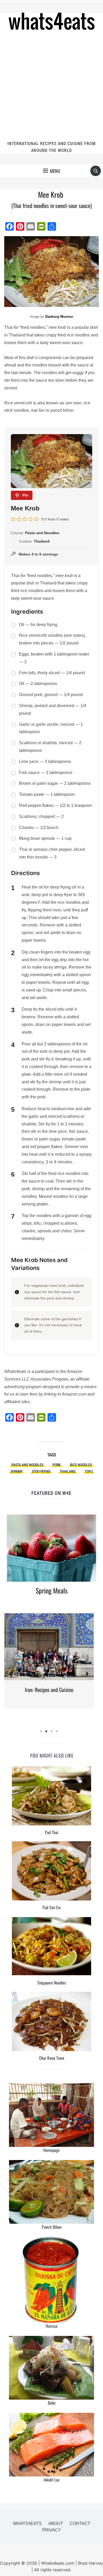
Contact (80, 2523)
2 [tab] (46, 1731)
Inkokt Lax (51, 2480)
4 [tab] (57, 1731)
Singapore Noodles (52, 1983)
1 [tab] (41, 1731)
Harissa (51, 2326)
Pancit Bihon (52, 2227)
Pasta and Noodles (27, 1465)
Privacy (52, 2530)
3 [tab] (51, 1731)
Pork (57, 1465)
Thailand (68, 1471)
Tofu (89, 1471)
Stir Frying (41, 1471)
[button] (52, 171)
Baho (52, 2403)
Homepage (51, 2150)
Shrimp (17, 1471)
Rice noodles (81, 1465)
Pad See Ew (51, 1907)
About (56, 2523)
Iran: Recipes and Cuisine (49, 1690)
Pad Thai (52, 1832)
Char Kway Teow (52, 2058)
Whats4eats (27, 2523)
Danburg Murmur (59, 317)
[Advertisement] (51, 86)
